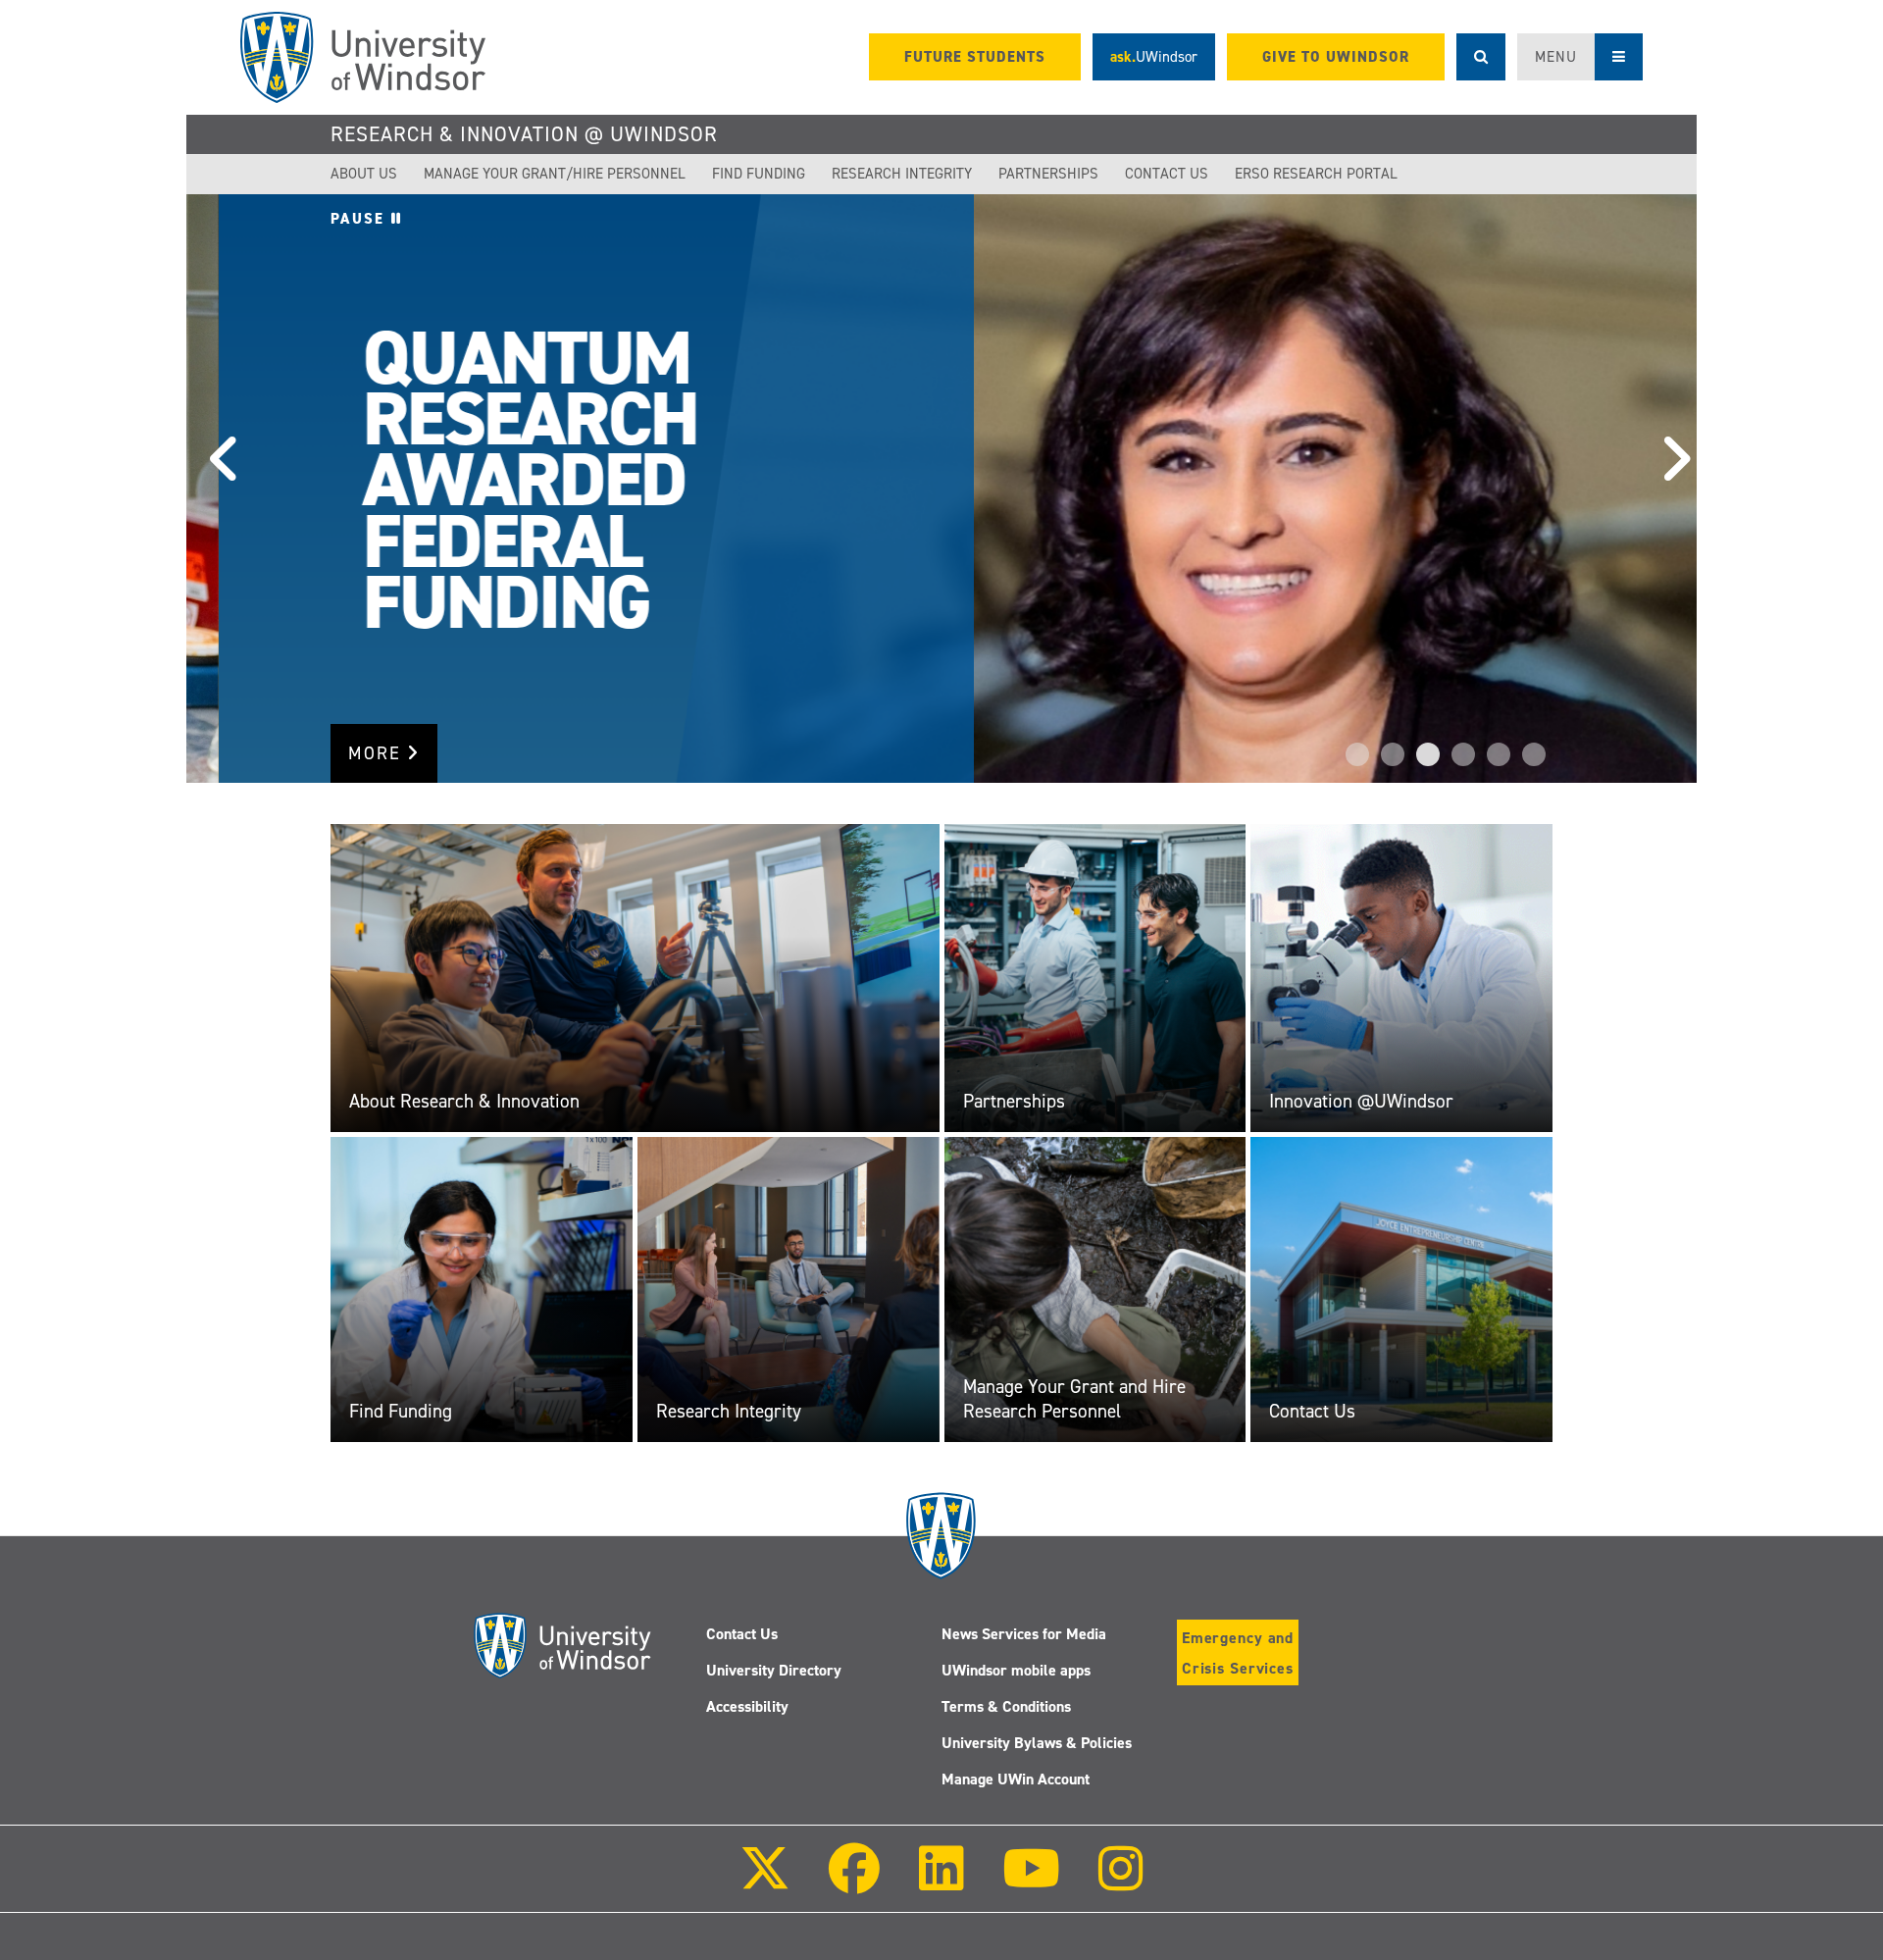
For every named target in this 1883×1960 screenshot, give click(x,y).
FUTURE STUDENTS (975, 57)
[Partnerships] (1095, 977)
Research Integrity (902, 174)
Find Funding (759, 174)
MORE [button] (378, 753)
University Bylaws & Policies (1037, 1743)
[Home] (363, 57)
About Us (364, 174)
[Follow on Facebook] (854, 1882)
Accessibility (747, 1706)
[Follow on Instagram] (1121, 1882)
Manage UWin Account (1016, 1779)
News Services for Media (1024, 1634)
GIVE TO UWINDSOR (1336, 57)
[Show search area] (1481, 57)
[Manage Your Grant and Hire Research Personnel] (1095, 1289)
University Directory (774, 1670)
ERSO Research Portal (1316, 174)
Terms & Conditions (1006, 1706)
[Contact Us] (1401, 1289)
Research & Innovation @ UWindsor (524, 134)
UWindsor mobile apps (1016, 1670)
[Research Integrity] (789, 1289)
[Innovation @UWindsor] (1401, 977)
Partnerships (1048, 174)
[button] (216, 489)
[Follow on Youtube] (1031, 1882)
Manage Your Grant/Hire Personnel (555, 174)
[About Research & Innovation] (635, 977)
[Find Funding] (482, 1289)
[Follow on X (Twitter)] (765, 1882)
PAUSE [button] (361, 219)
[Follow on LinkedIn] (941, 1882)
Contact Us (1167, 174)
